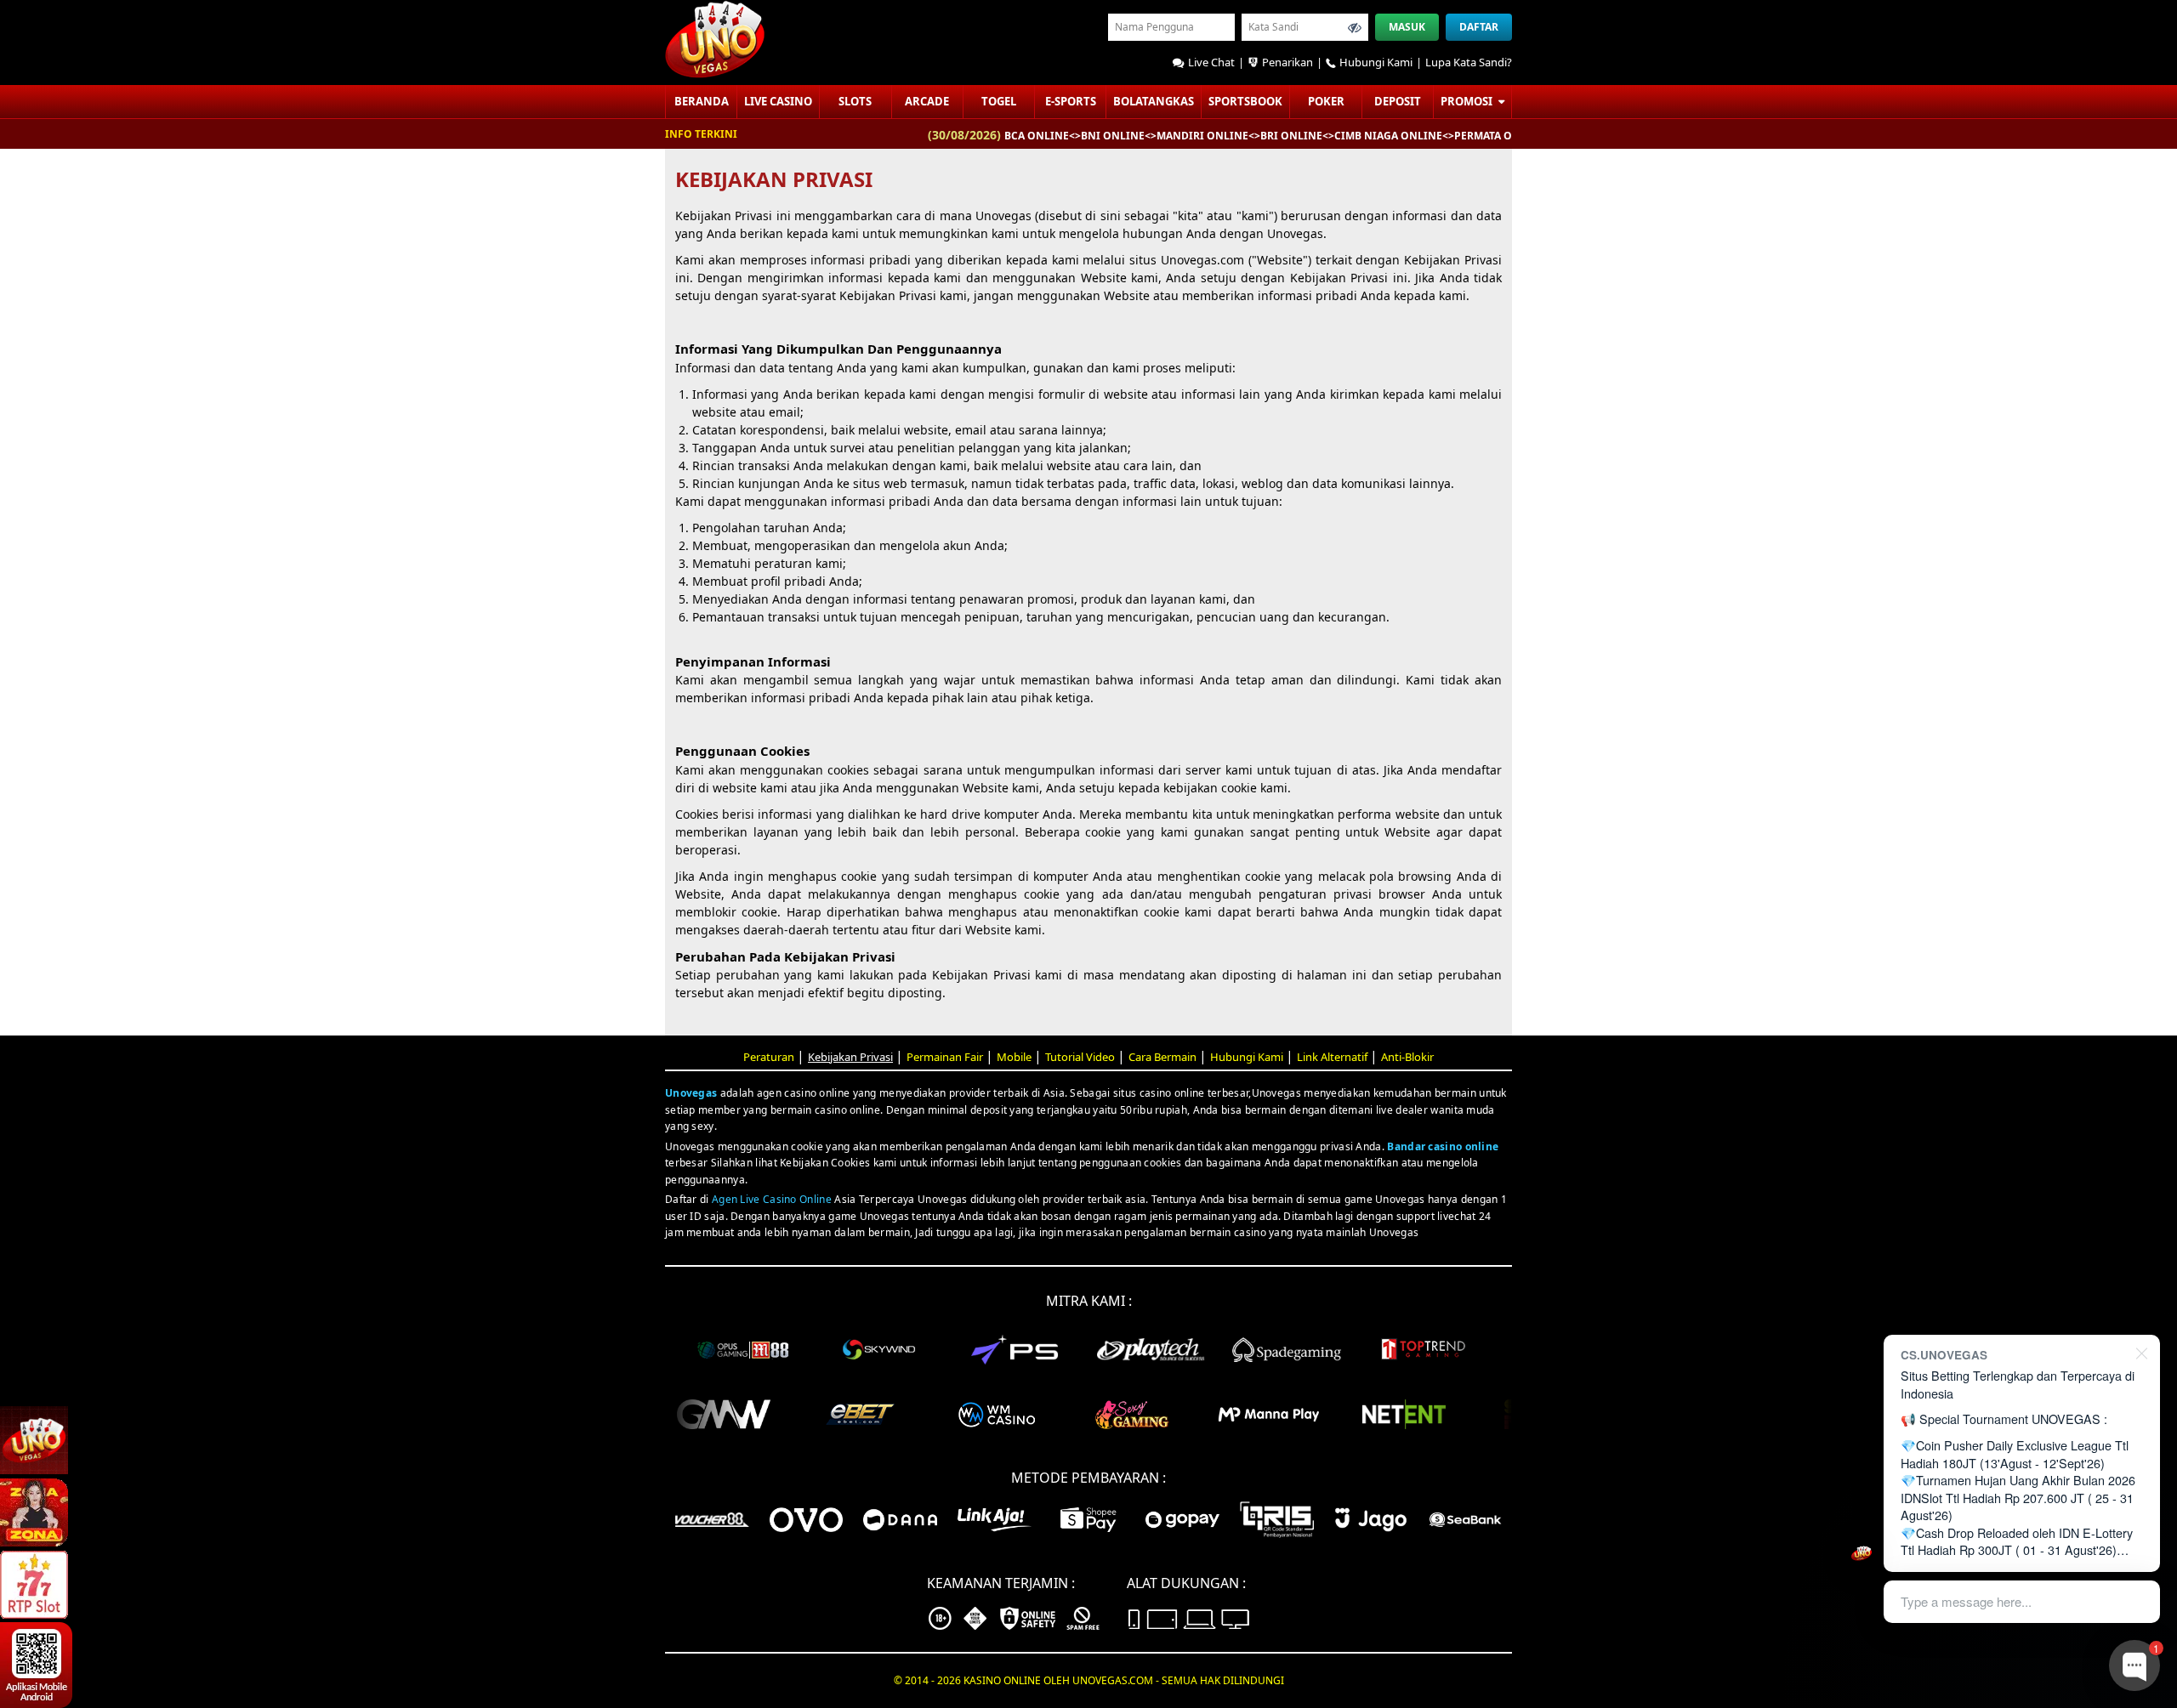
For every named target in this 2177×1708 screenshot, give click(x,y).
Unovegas (691, 1093)
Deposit (1398, 101)
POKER (1326, 101)
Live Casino (778, 101)
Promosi (1468, 101)
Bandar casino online (1443, 1146)
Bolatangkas (1154, 101)
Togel (999, 101)
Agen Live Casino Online (772, 1199)
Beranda (702, 101)
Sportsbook (1245, 101)
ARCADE (927, 101)
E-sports (1071, 101)
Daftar (1479, 27)
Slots (855, 101)
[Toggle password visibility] (1355, 27)
